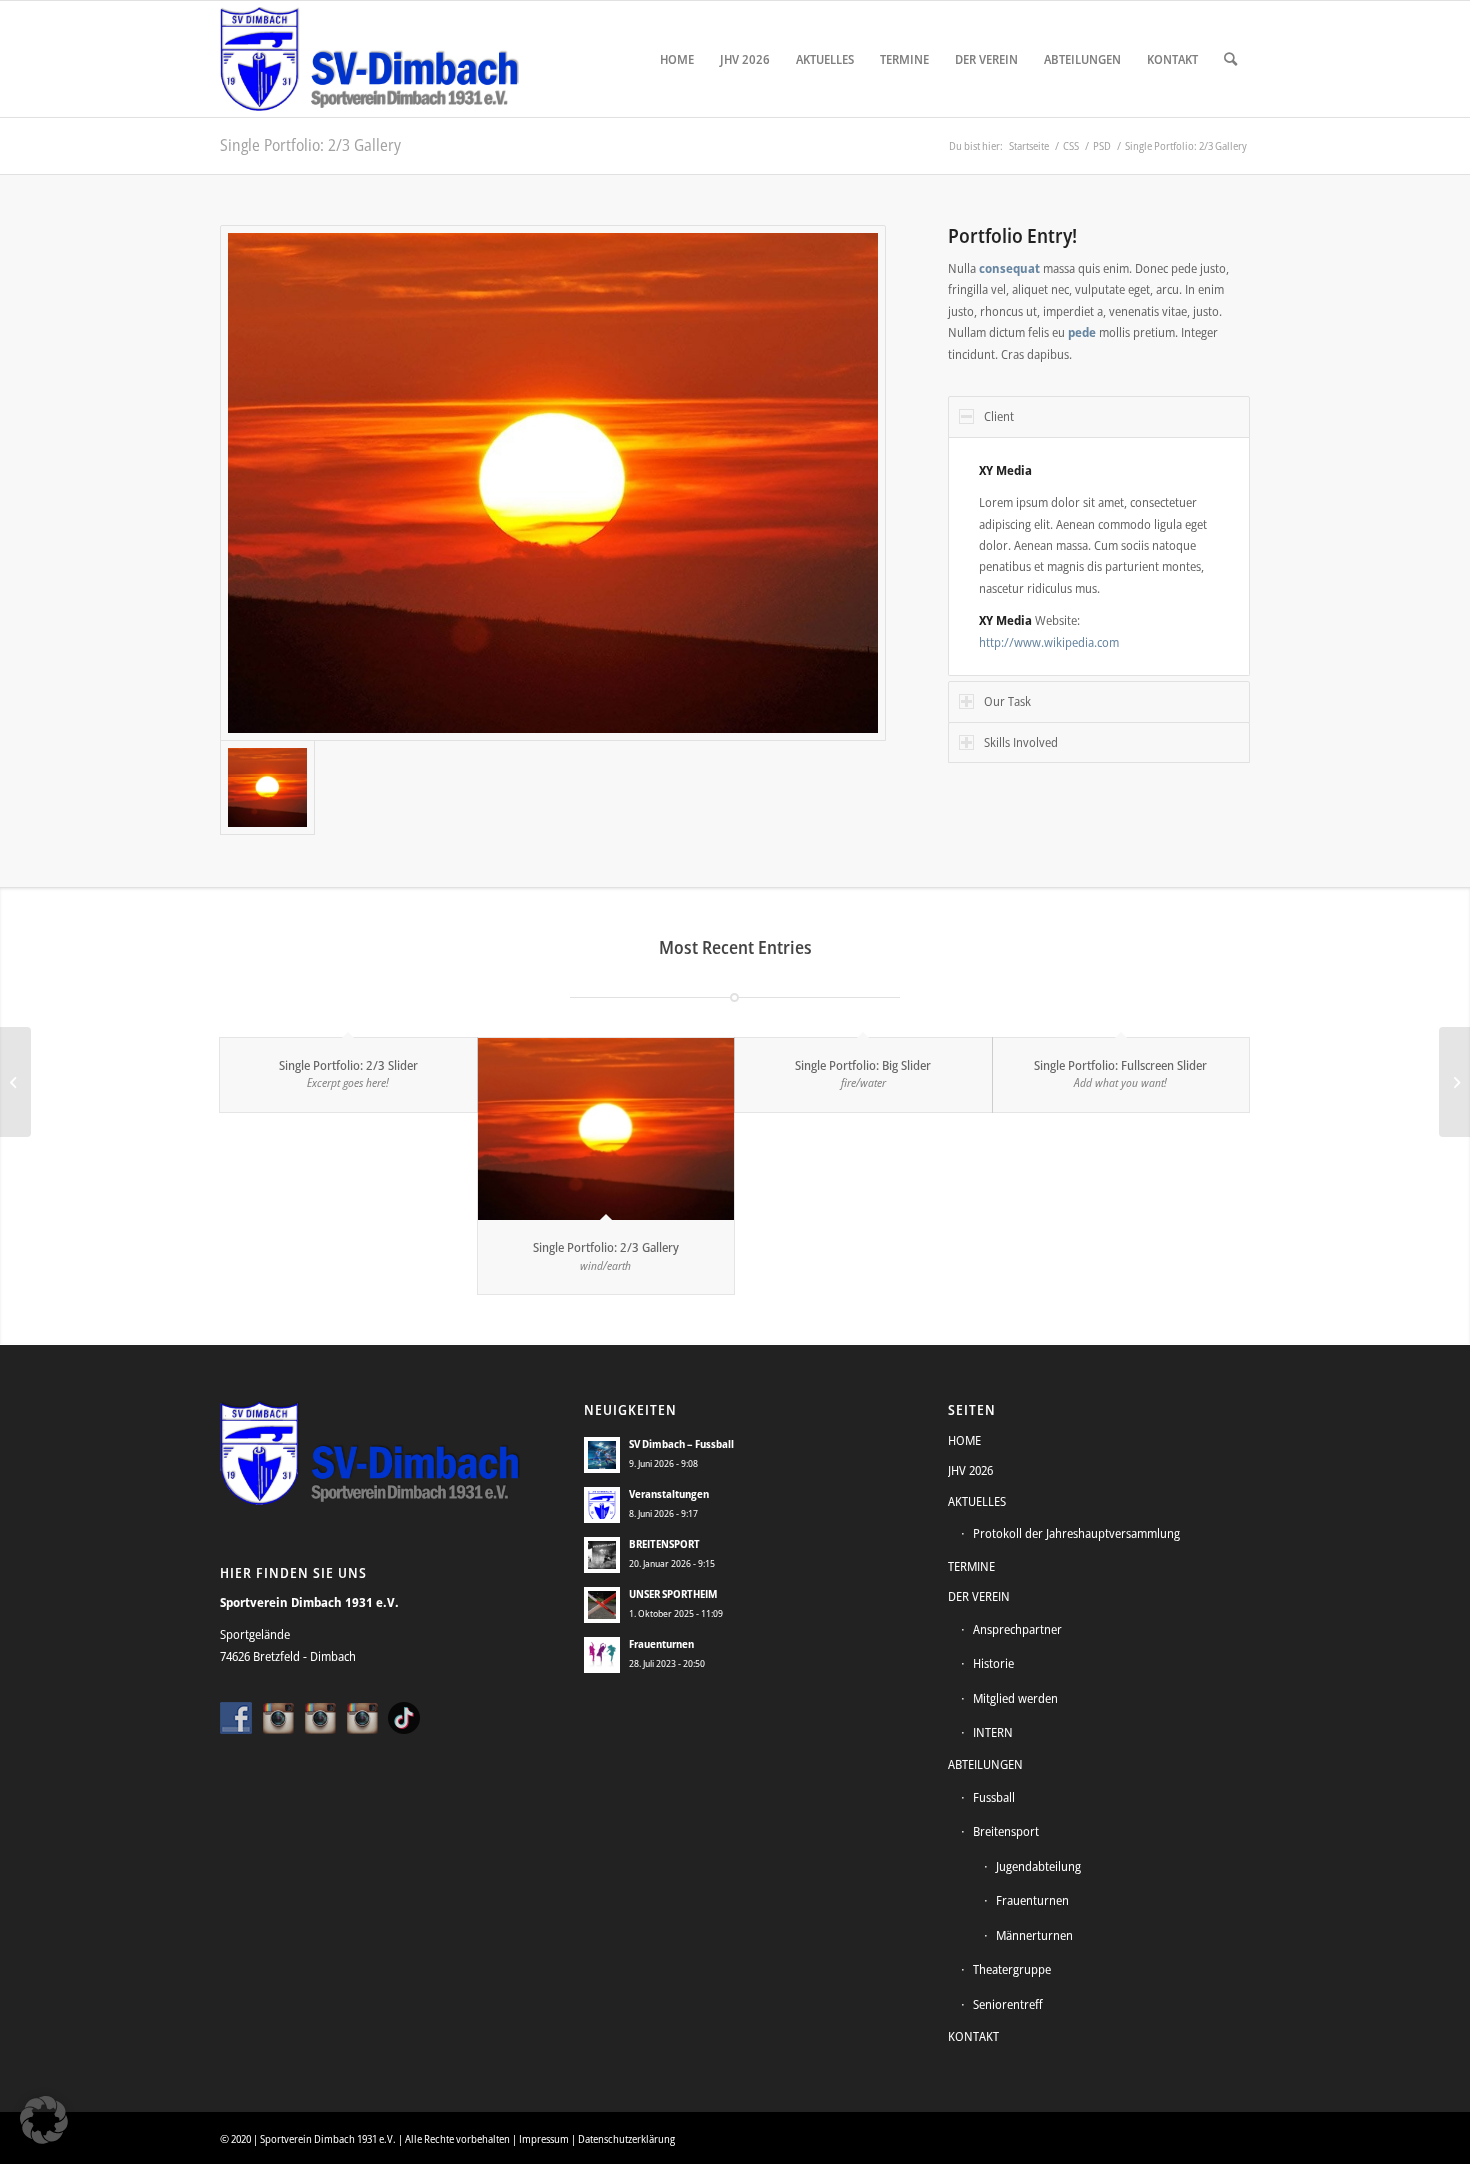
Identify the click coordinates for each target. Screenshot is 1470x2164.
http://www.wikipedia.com (1049, 642)
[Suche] (1230, 59)
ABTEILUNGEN (985, 1764)
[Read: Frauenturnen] (602, 1655)
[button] (44, 2120)
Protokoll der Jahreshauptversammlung (1076, 1533)
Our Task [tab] (1007, 701)
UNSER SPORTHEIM (673, 1593)
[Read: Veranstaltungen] (602, 1505)
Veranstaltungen (669, 1493)
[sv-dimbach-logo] (369, 59)
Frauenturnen (661, 1643)
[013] (553, 483)
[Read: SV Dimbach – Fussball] (602, 1455)
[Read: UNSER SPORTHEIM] (602, 1605)
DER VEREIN (979, 1596)
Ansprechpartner (1017, 1629)
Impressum (544, 2138)
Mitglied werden (1015, 1698)
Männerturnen (1034, 1935)
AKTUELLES (977, 1501)
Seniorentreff (1008, 2004)
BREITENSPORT (664, 1543)
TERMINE (971, 1566)
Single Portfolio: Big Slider (863, 1065)
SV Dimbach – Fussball (681, 1443)
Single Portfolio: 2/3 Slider (348, 1065)
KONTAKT (973, 2036)
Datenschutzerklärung (626, 2138)
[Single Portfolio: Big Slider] (15, 1082)
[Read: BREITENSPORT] (602, 1555)
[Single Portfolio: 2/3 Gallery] (606, 1129)
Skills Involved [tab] (1021, 742)
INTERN (993, 1732)
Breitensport (1006, 1831)
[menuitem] (677, 59)
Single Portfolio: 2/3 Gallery (310, 145)
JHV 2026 (970, 1470)
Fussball (994, 1797)
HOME (964, 1440)
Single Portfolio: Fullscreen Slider (1120, 1065)
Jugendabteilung (1038, 1866)
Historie (993, 1663)
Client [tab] (999, 416)
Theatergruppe (1012, 1969)
